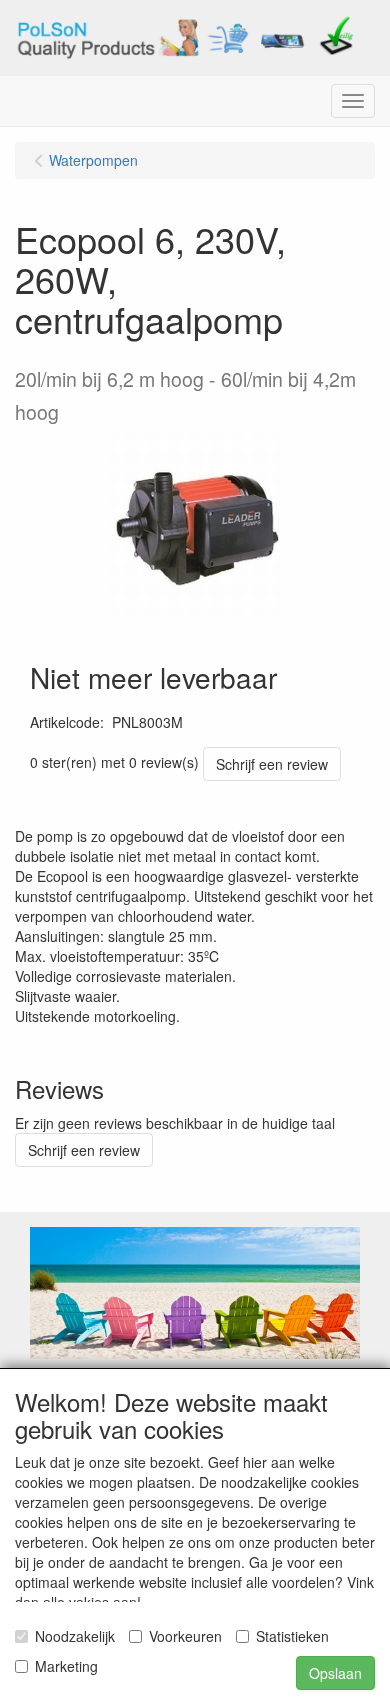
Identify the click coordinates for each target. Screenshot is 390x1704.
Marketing (66, 1666)
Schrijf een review (272, 764)
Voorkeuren (185, 1636)
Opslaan (335, 1673)
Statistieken (292, 1636)
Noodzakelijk (75, 1636)
